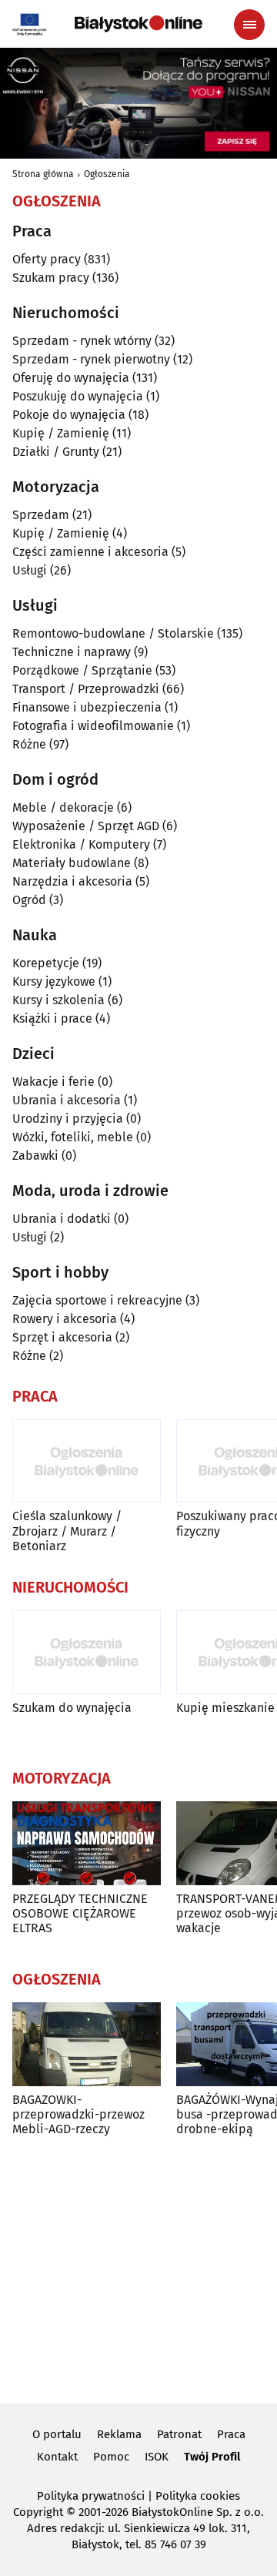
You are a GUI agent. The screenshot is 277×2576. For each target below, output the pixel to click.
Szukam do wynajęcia (72, 1708)
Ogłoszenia (107, 174)
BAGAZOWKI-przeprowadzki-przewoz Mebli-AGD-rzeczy (78, 2114)
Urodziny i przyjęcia (68, 1119)
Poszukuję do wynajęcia (78, 396)
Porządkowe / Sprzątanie (82, 670)
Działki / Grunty (56, 452)
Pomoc (111, 2457)
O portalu (57, 2434)
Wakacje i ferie (53, 1082)
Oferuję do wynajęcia (71, 378)
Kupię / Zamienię (61, 433)
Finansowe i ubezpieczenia (87, 707)
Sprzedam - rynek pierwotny (91, 359)
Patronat (179, 2434)
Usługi (30, 570)
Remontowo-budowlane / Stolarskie (113, 633)
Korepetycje (46, 963)
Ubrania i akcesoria (67, 1100)
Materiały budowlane (72, 863)
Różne (29, 744)
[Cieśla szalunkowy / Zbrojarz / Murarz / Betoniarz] (87, 1461)
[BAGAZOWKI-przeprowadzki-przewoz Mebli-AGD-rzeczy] (87, 2044)
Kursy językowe (54, 981)
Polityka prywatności (91, 2496)
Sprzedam (41, 515)
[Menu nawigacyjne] (249, 25)
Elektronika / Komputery (81, 844)
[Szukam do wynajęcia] (87, 1652)
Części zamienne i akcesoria (90, 552)
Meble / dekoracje (63, 807)
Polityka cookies (198, 2496)
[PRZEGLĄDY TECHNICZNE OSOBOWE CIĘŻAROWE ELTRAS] (87, 1843)
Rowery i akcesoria (65, 1319)
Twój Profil (212, 2457)
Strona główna (43, 174)
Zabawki (35, 1156)
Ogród (29, 900)
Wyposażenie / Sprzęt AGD (86, 826)
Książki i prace (52, 1018)
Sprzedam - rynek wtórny (82, 341)
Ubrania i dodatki (62, 1219)
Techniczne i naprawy (72, 652)
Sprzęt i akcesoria (62, 1337)
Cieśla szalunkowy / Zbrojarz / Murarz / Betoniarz (67, 1531)
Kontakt (57, 2457)
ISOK (157, 2457)
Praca (231, 2434)
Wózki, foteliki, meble (73, 1137)
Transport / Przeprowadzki (86, 689)
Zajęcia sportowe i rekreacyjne (97, 1300)
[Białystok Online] (138, 24)
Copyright (38, 2512)
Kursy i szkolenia (58, 1000)
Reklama (119, 2434)
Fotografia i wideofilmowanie (93, 726)
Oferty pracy (47, 259)
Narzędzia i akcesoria (72, 881)
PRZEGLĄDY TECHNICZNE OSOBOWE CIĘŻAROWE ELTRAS (80, 1913)
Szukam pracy (51, 278)
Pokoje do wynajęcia (69, 415)
